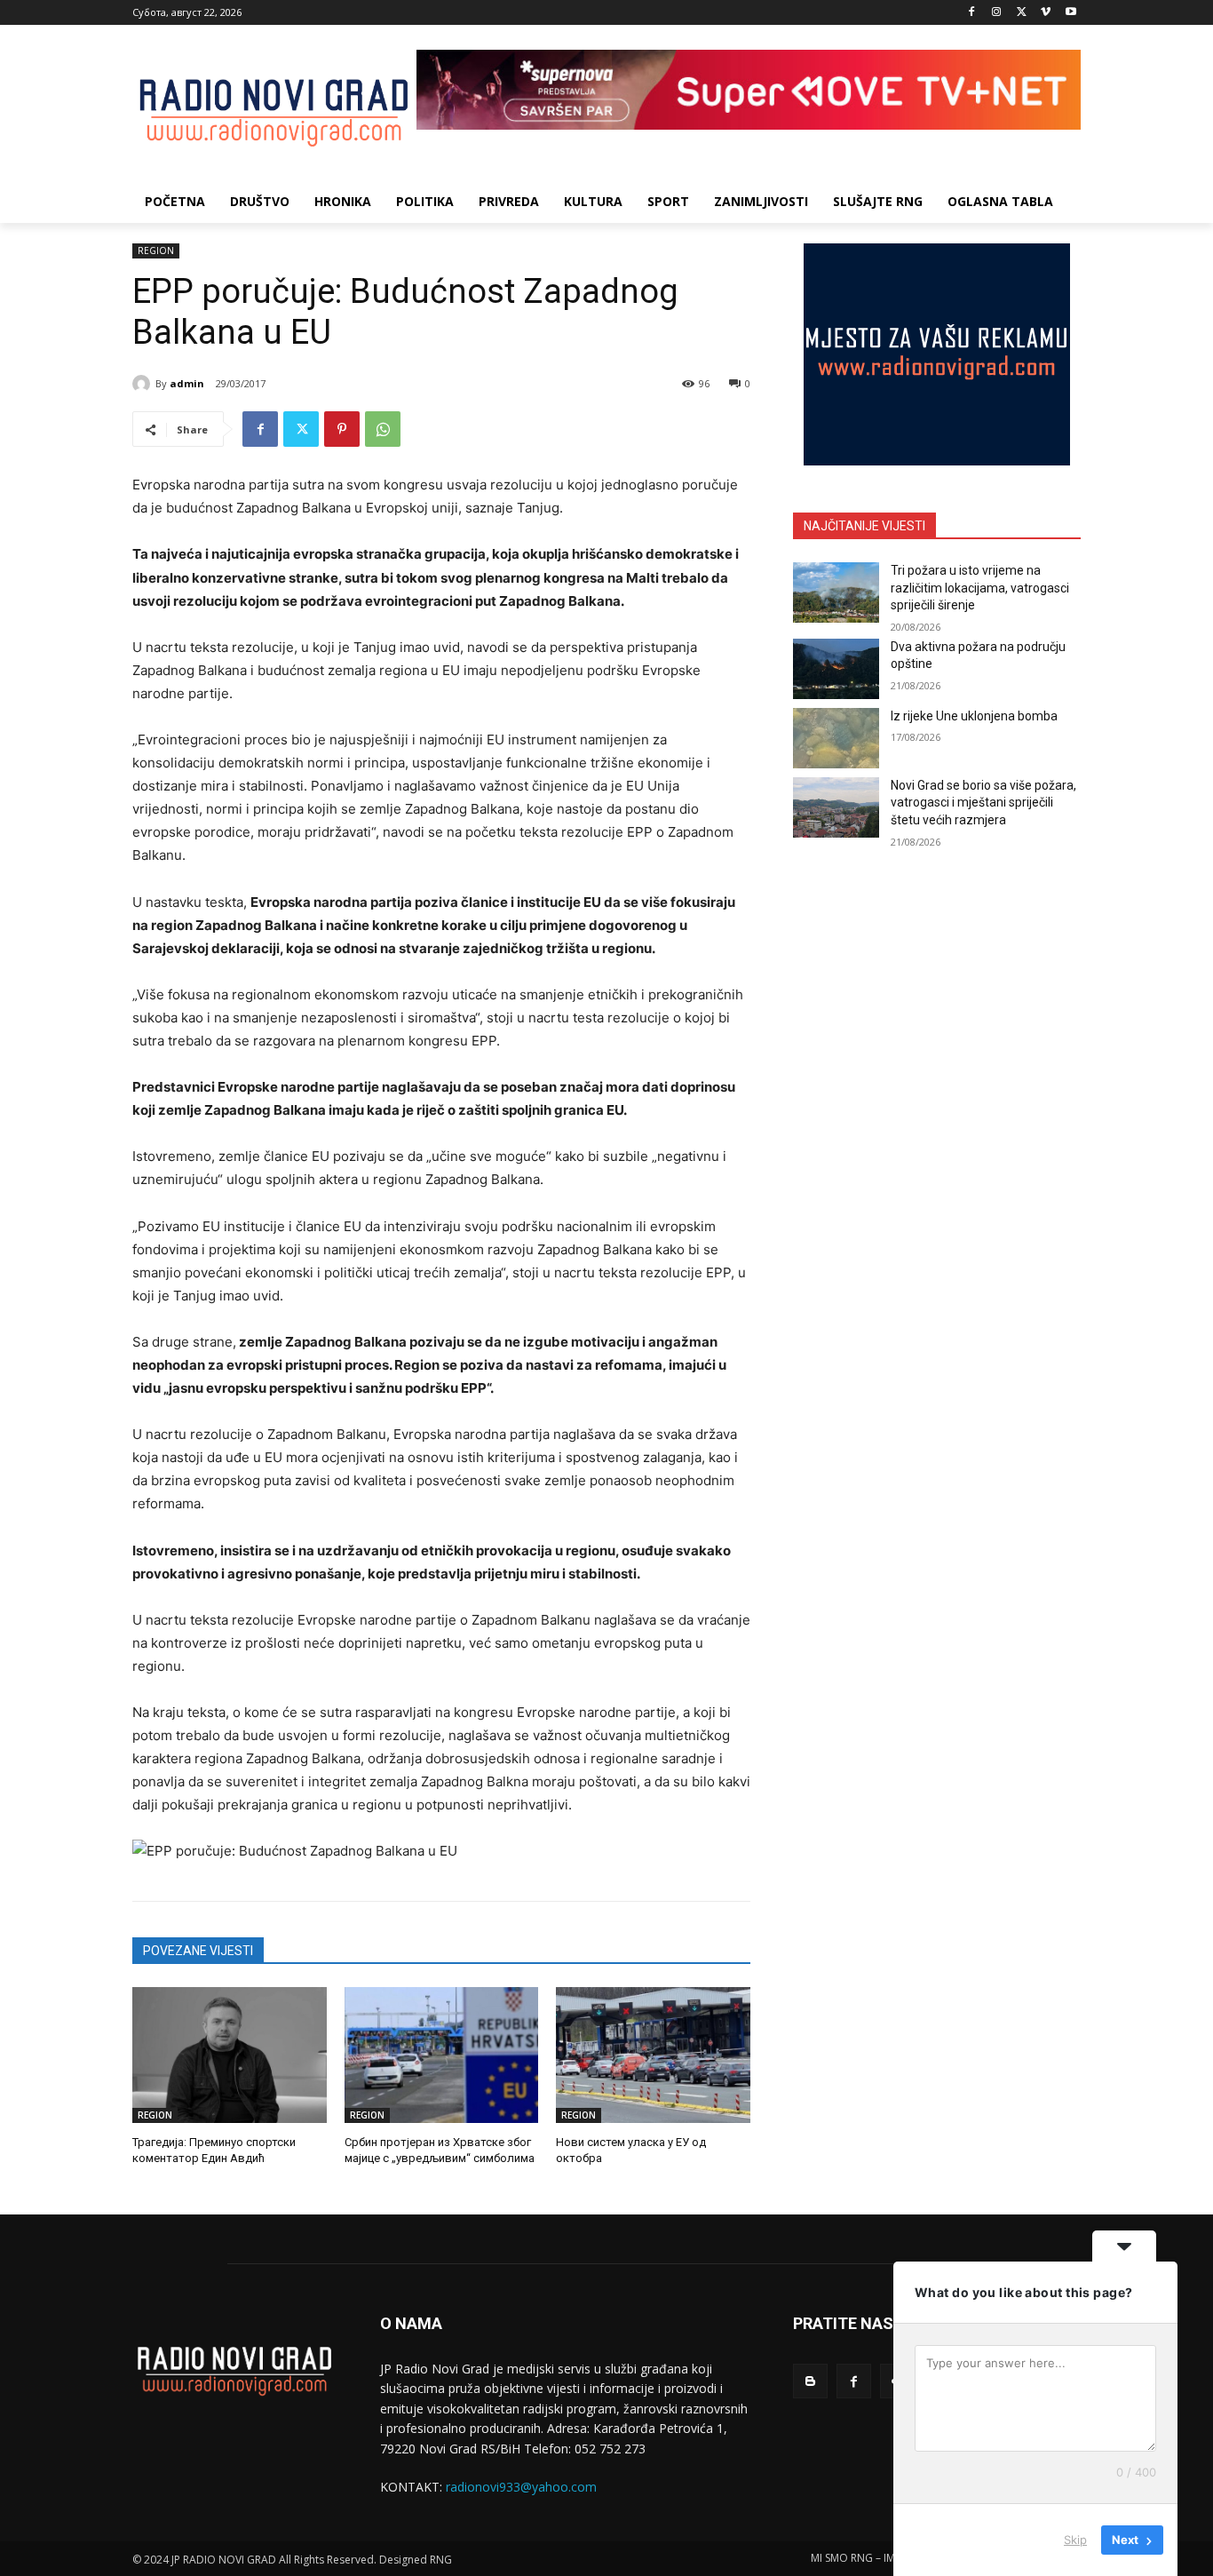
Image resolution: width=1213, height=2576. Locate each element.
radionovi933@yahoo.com (521, 2487)
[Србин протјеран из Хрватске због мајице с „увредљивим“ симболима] (442, 2055)
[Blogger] (810, 2381)
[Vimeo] (1046, 13)
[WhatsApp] (383, 429)
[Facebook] (972, 13)
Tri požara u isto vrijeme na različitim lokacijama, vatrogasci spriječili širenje (980, 588)
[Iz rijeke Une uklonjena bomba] (836, 738)
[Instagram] (997, 13)
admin (187, 383)
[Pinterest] (342, 429)
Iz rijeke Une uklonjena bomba (974, 716)
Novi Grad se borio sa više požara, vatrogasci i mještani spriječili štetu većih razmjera (983, 803)
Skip (1075, 2540)
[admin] (144, 384)
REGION (156, 250)
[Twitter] (1022, 13)
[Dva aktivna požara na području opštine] (836, 669)
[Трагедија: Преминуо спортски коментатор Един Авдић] (230, 2055)
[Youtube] (1070, 13)
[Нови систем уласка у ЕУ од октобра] (653, 2055)
